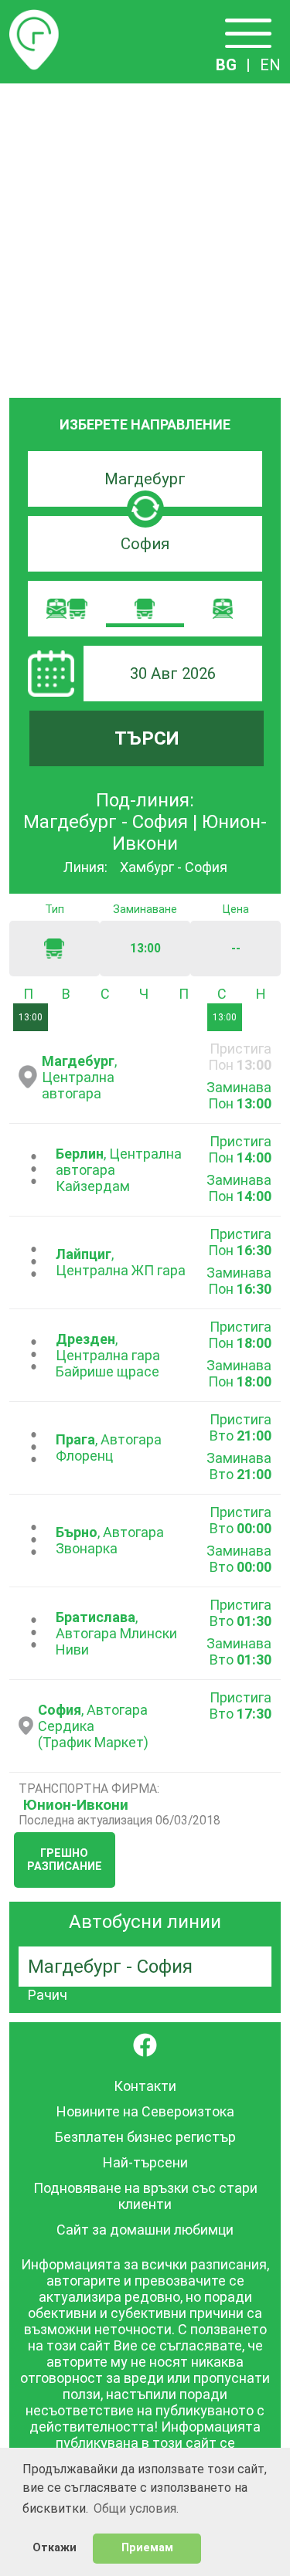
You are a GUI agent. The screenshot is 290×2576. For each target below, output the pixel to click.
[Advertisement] (145, 236)
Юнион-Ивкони (76, 1805)
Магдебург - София (110, 1967)
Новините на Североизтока (145, 2111)
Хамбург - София (174, 867)
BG (226, 65)
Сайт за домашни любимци (145, 2230)
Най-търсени (145, 2162)
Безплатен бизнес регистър (145, 2137)
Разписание (34, 19)
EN (270, 65)
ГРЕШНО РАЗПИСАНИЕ (65, 1860)
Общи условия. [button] (136, 2508)
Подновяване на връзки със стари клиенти (145, 2196)
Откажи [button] (55, 2548)
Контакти (145, 2086)
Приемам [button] (147, 2548)
